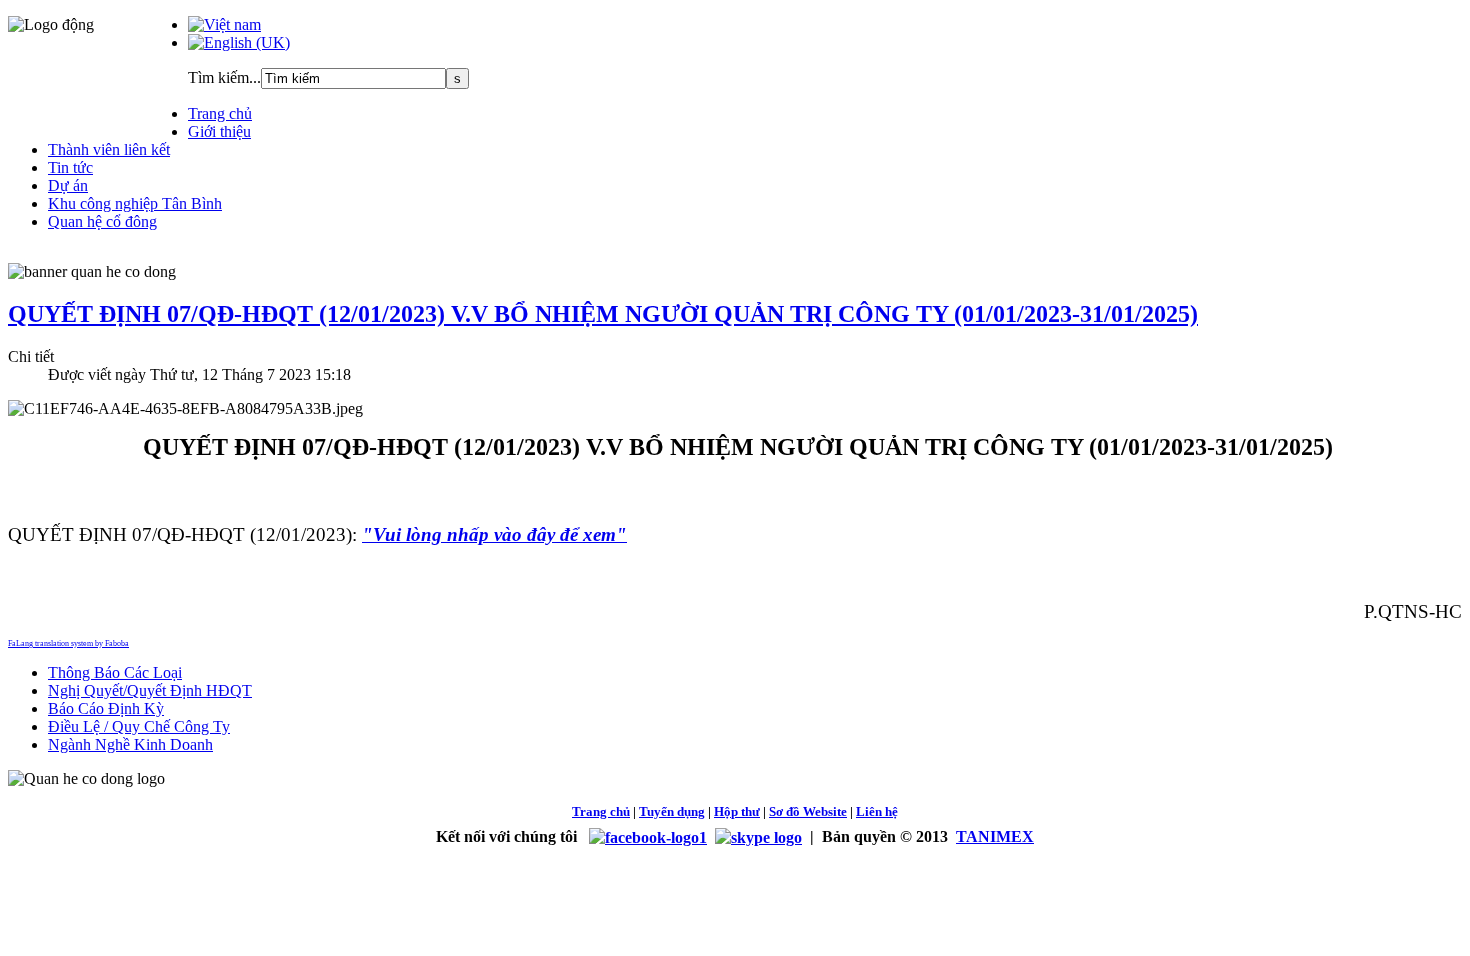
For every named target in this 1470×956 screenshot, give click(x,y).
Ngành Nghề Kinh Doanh (130, 744)
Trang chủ (220, 113)
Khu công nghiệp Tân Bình (135, 203)
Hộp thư (737, 811)
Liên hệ (877, 811)
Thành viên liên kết (109, 149)
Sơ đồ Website (808, 811)
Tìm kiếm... (224, 77)
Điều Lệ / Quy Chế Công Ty (139, 726)
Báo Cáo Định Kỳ (106, 708)
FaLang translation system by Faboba (68, 643)
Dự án (68, 185)
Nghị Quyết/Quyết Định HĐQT (150, 690)
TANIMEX (995, 836)
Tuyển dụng (672, 811)
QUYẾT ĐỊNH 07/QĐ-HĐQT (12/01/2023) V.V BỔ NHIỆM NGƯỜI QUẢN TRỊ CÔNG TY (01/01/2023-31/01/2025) (603, 314)
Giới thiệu (219, 131)
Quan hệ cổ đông (102, 221)
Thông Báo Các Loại (115, 672)
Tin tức (70, 167)
